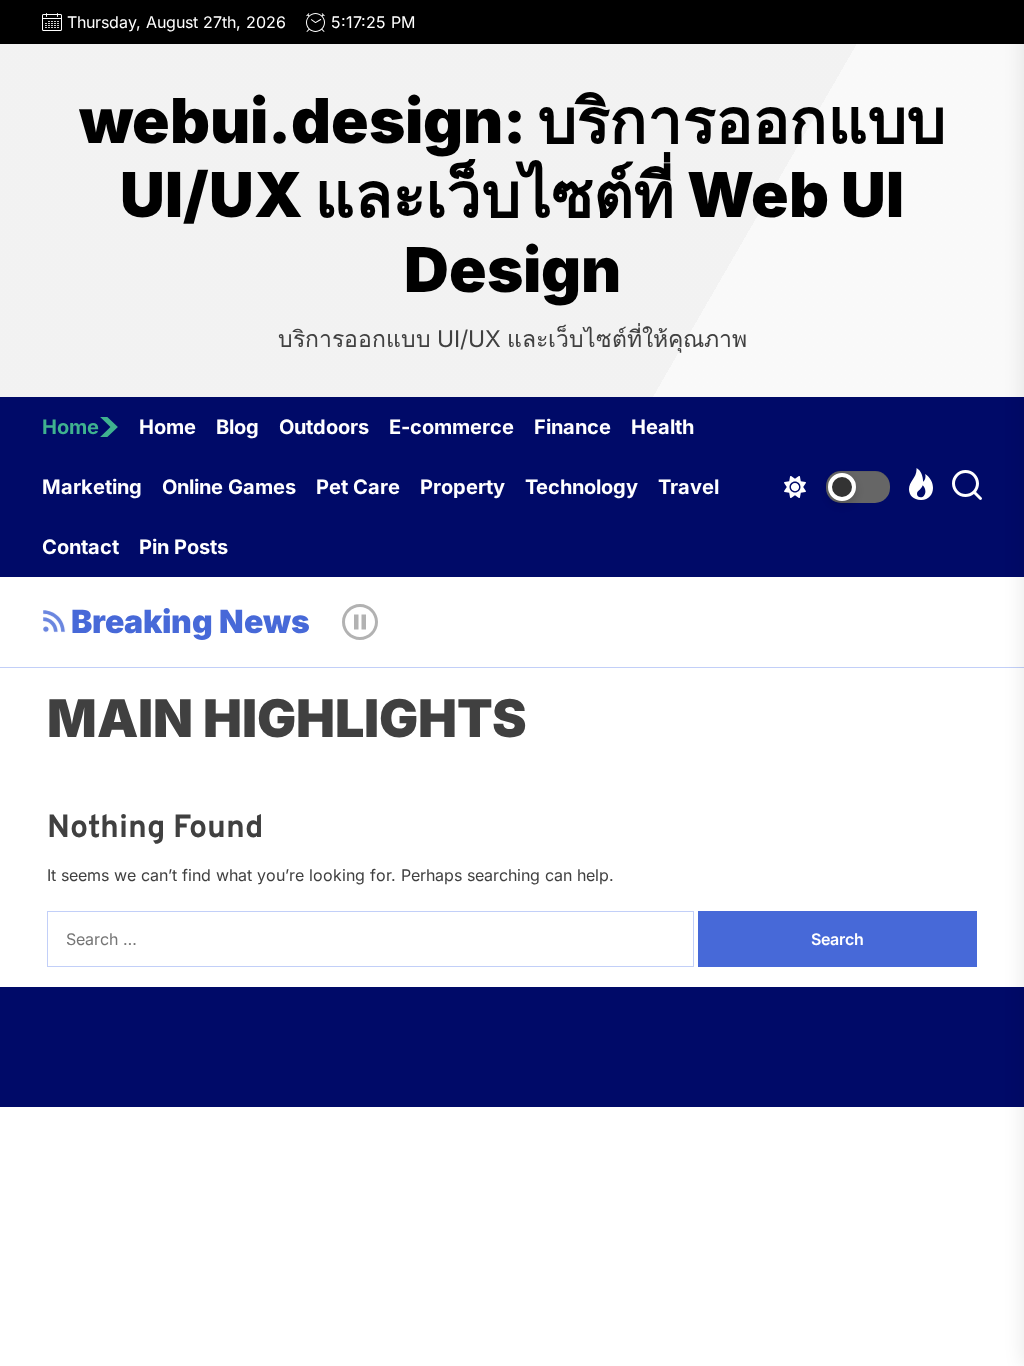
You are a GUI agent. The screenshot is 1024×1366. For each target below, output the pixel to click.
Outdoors (324, 427)
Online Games (229, 487)
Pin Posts (183, 547)
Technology (581, 487)
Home (70, 427)
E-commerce (451, 427)
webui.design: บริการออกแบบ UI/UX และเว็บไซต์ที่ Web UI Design (512, 195)
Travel (688, 487)
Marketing (92, 487)
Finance (572, 427)
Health (662, 427)
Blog (237, 427)
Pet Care (358, 487)
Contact (80, 547)
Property (462, 487)
